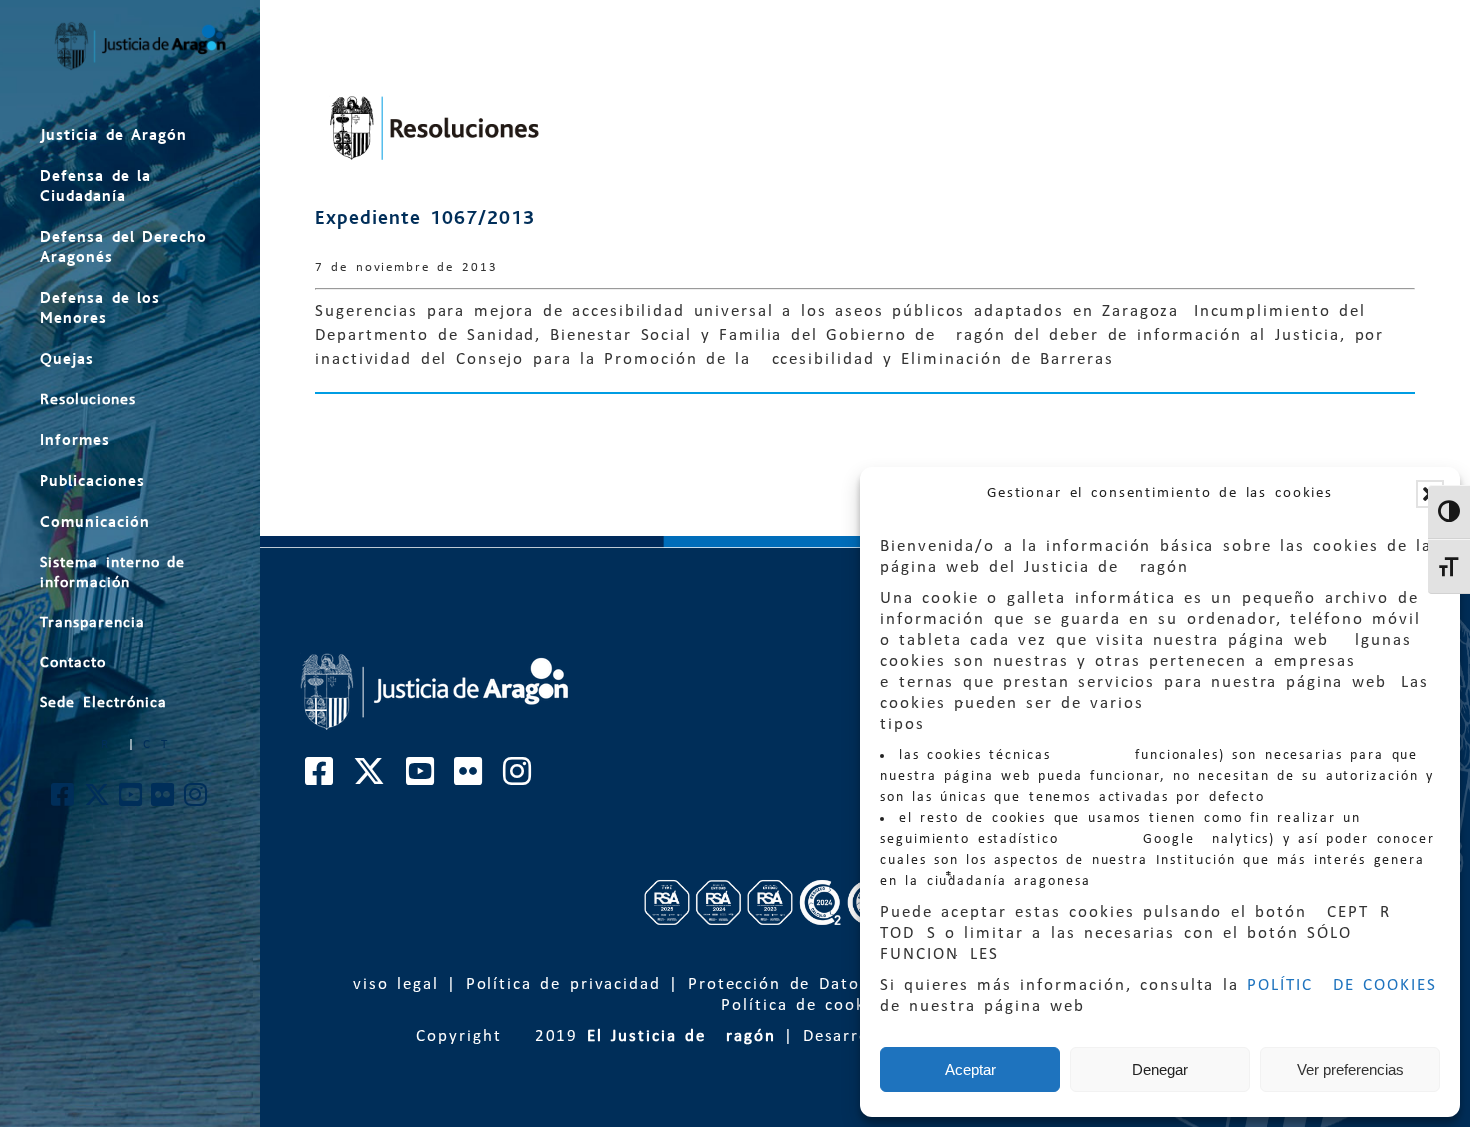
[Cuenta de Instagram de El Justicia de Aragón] (196, 800)
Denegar (1160, 1069)
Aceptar (970, 1069)
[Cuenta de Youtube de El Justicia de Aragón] (131, 800)
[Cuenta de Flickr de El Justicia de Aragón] (163, 800)
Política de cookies (806, 1005)
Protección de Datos (778, 984)
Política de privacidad (563, 984)
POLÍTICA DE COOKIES (1342, 985)
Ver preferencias (1350, 1069)
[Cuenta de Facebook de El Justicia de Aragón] (63, 800)
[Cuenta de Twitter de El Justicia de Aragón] (98, 800)
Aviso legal (390, 984)
